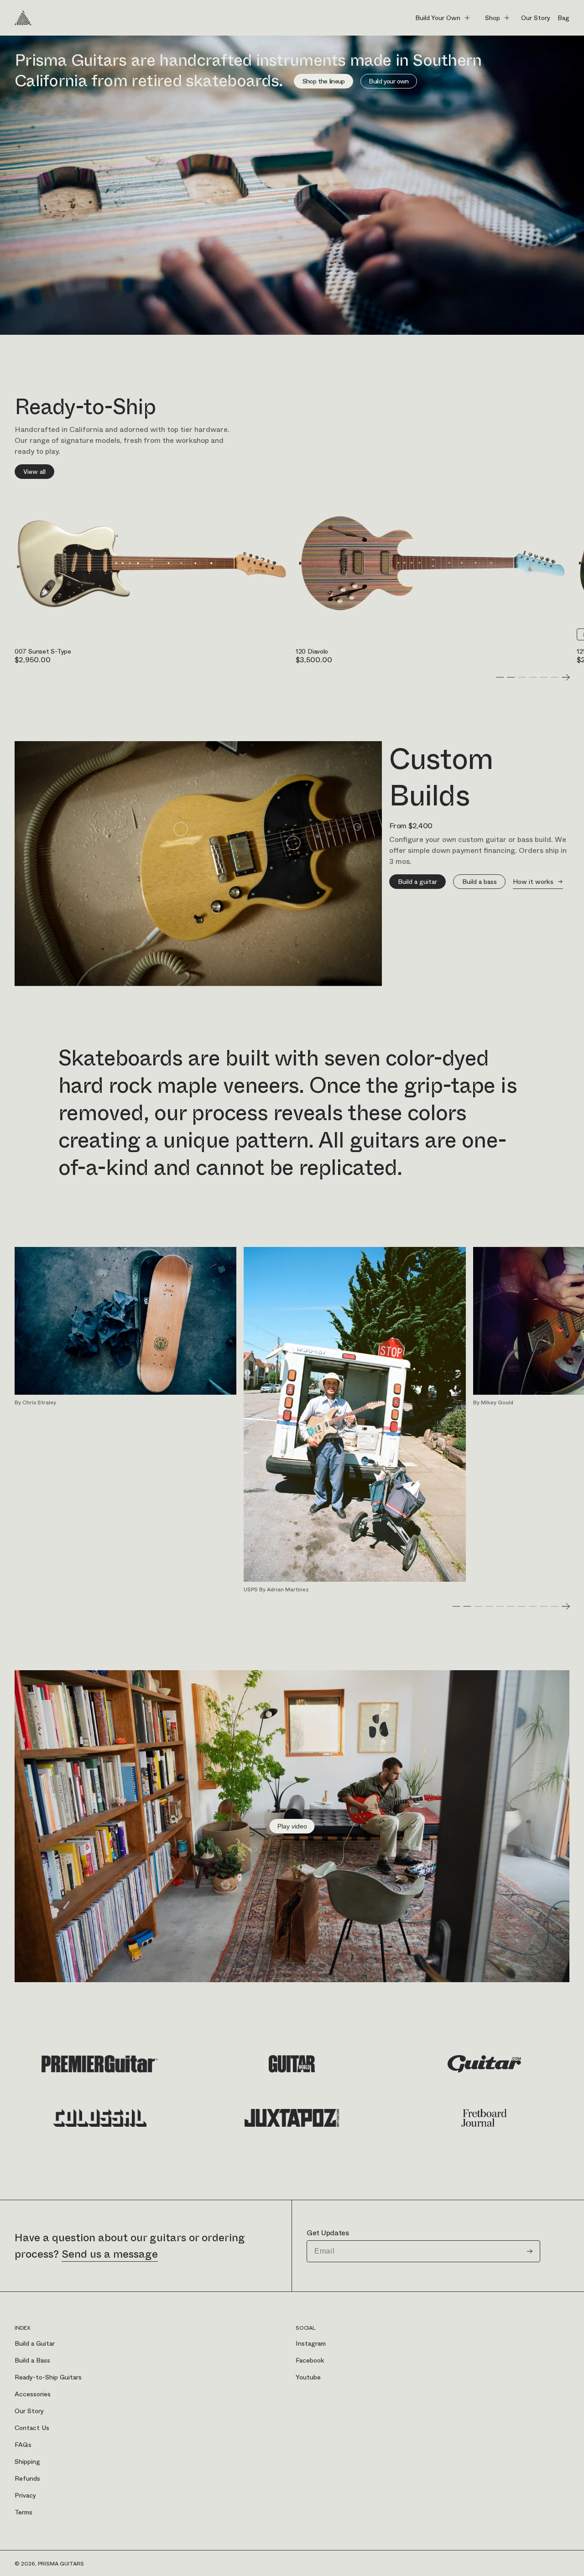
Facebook (310, 2360)
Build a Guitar (35, 2343)
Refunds (27, 2478)
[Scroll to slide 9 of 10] (544, 1606)
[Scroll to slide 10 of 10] (555, 1606)
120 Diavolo (312, 651)
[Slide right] (566, 677)
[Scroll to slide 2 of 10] (467, 1606)
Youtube (308, 2377)
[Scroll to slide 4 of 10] (489, 1606)
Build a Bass (32, 2360)
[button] (443, 18)
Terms (23, 2512)
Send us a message (110, 2254)
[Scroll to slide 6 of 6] (555, 677)
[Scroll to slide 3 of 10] (478, 1606)
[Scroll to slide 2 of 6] (511, 677)
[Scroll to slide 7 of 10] (522, 1606)
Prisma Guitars (61, 2564)
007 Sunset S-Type (43, 651)
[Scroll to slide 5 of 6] (544, 677)
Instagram (311, 2343)
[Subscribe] (530, 2251)
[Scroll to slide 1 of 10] (456, 1606)
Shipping (27, 2462)
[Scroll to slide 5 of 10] (500, 1606)
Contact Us (32, 2428)
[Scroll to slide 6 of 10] (511, 1606)
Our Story (29, 2411)
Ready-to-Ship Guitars (48, 2377)
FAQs (23, 2445)
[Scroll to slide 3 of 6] (522, 677)
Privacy (25, 2495)
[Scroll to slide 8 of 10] (533, 1606)
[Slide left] (489, 677)
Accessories (33, 2394)
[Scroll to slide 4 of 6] (533, 677)
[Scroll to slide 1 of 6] (500, 677)
